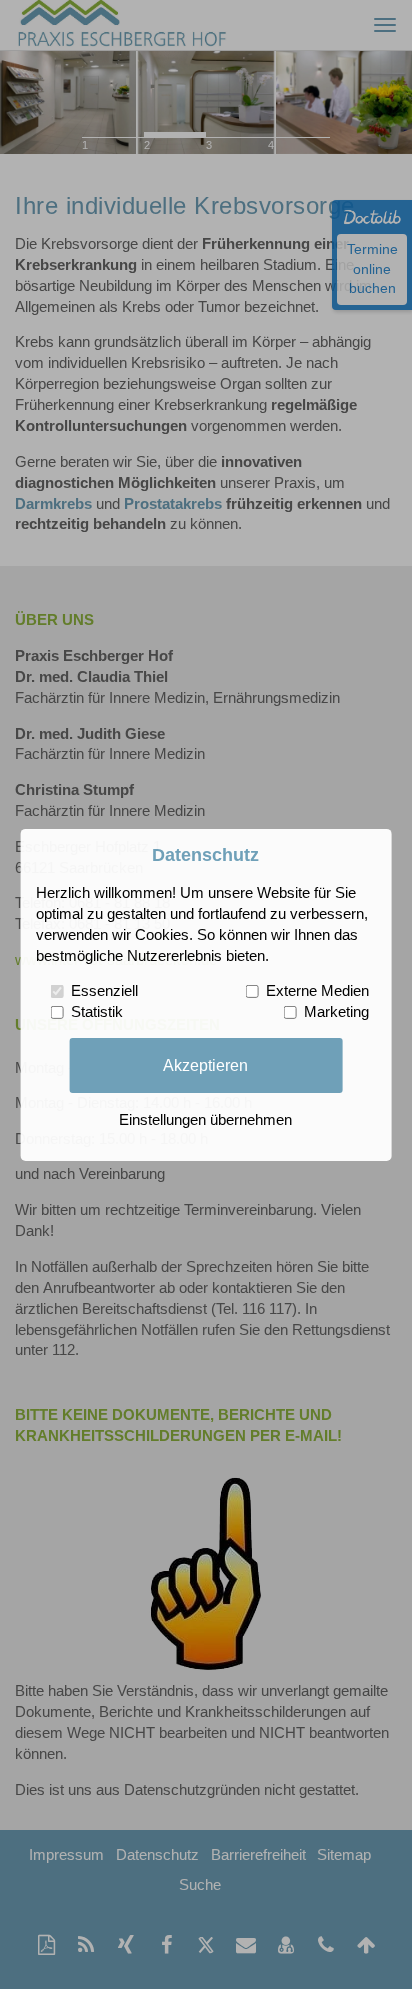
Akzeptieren (205, 1065)
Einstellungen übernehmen (205, 1120)
